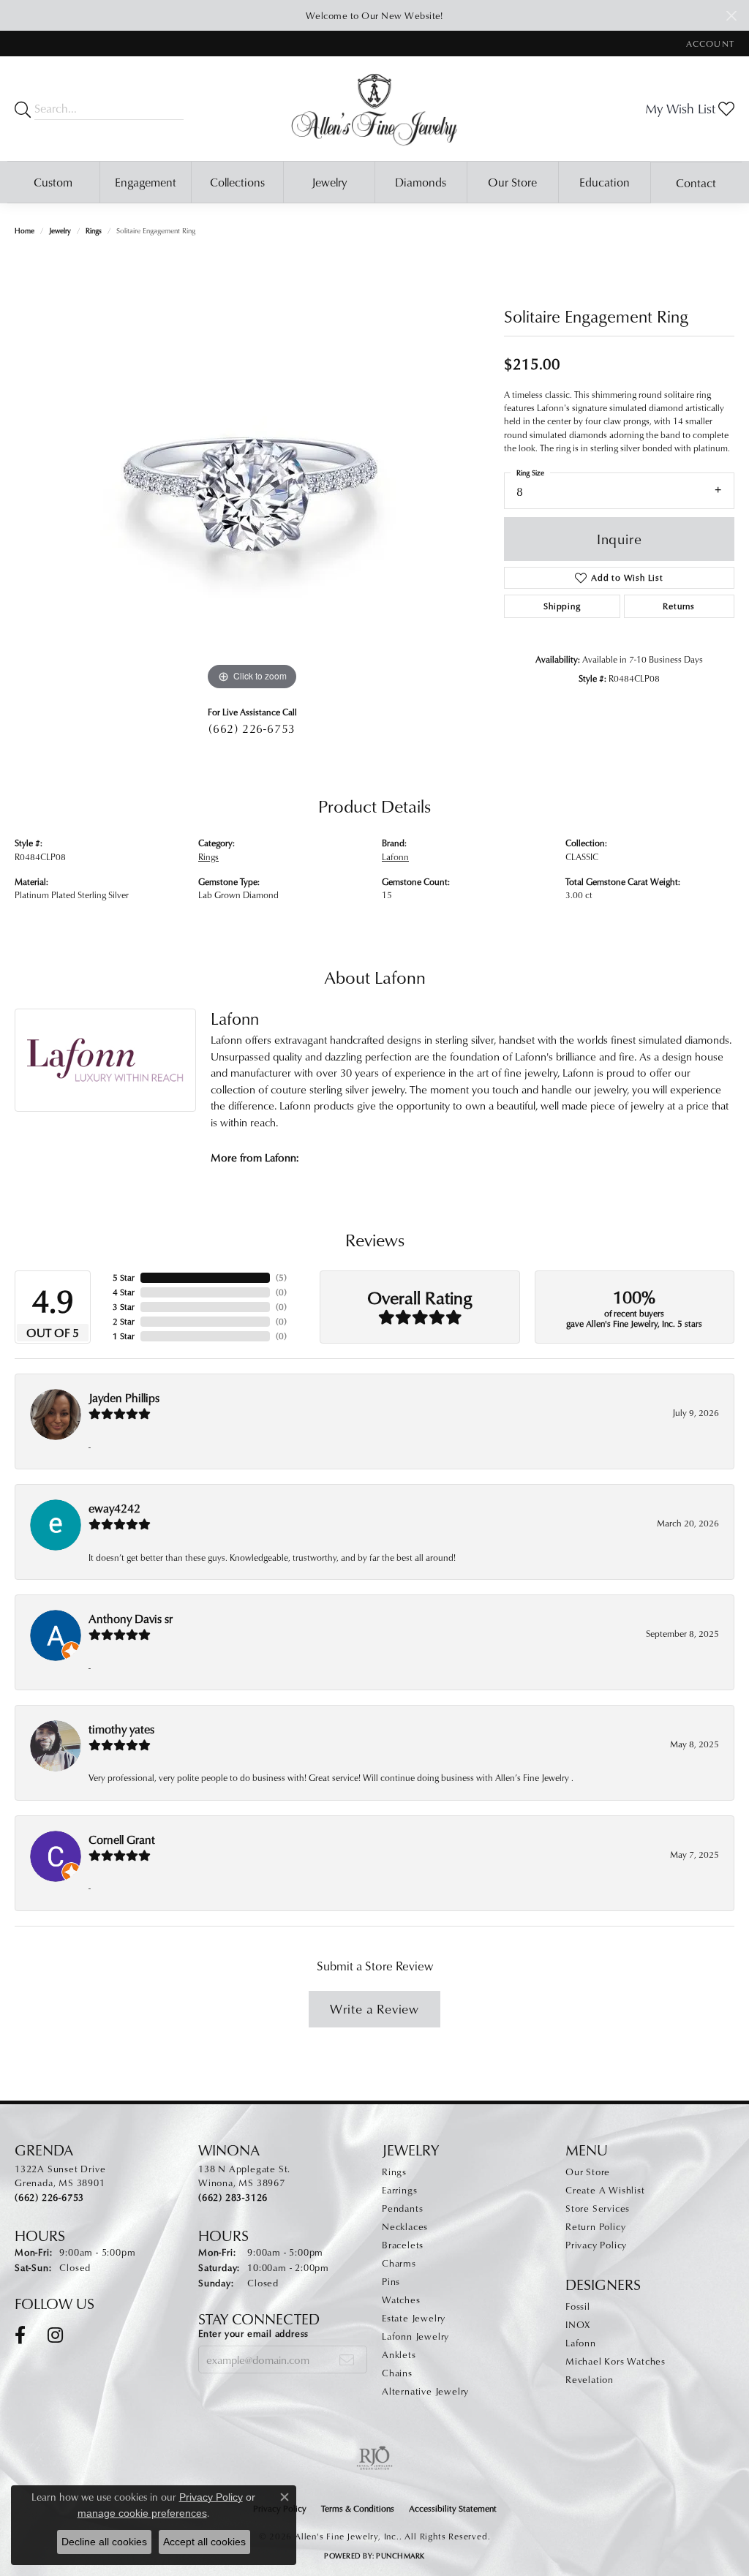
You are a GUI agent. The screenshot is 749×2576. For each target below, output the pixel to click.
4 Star (124, 1292)
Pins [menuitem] (391, 2281)
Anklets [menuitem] (399, 2354)
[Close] (731, 16)
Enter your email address (253, 2333)
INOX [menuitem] (578, 2324)
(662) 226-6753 (252, 728)
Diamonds (421, 182)
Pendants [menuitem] (402, 2208)
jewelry (60, 230)
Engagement (146, 182)
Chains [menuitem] (397, 2373)
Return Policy (595, 2226)
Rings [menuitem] (394, 2172)
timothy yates (121, 1729)
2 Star (124, 1321)
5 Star (124, 1277)
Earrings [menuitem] (399, 2190)
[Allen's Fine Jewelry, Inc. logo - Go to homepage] (374, 109)
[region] (252, 475)
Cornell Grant (122, 1839)
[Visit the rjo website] (374, 2458)
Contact (696, 183)
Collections (237, 182)
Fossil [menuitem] (578, 2306)
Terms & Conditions (358, 2508)
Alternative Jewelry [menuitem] (425, 2391)
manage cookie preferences (142, 2513)
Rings (94, 230)
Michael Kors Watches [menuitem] (616, 2361)
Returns (679, 606)
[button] (709, 44)
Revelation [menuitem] (590, 2379)
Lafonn (395, 857)
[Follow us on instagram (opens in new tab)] (55, 2335)
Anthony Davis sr (131, 1619)
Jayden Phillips (124, 1398)
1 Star (124, 1336)
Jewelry (329, 182)
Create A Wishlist (605, 2190)
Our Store (512, 182)
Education (605, 182)
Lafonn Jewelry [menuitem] (415, 2336)
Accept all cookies (204, 2542)
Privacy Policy (596, 2245)
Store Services (598, 2208)
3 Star (124, 1307)
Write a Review (374, 2009)
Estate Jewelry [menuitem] (414, 2318)
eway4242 (114, 1508)
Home (25, 230)
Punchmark (400, 2556)
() (281, 1277)
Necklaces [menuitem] (405, 2226)
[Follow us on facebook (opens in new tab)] (20, 2335)
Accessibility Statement (453, 2508)
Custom (53, 182)
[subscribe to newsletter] (347, 2360)
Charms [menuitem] (399, 2263)
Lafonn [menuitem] (581, 2343)
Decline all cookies (104, 2542)
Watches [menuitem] (401, 2300)
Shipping (562, 606)
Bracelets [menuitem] (403, 2245)
